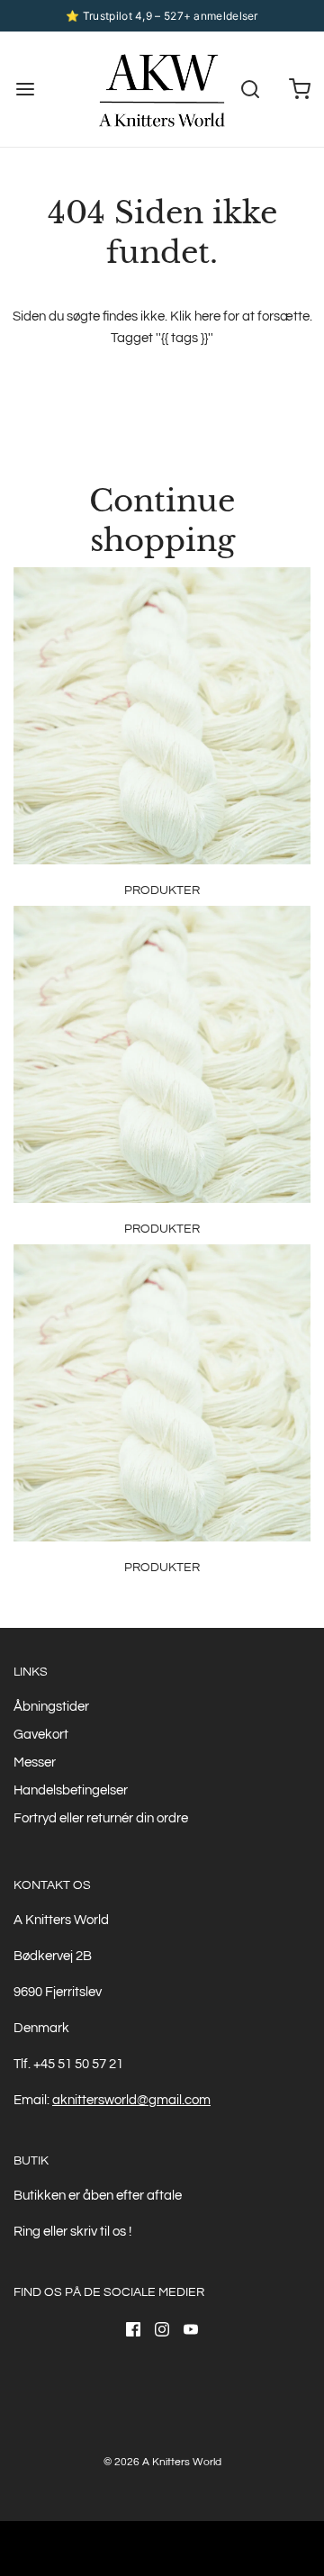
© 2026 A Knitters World (162, 2462)
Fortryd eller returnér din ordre (101, 1818)
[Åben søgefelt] (250, 90)
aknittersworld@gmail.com (131, 2100)
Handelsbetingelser (71, 1790)
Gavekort (41, 1735)
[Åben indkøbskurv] (299, 90)
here (207, 316)
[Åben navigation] (25, 90)
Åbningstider (51, 1707)
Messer (35, 1763)
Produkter (162, 890)
